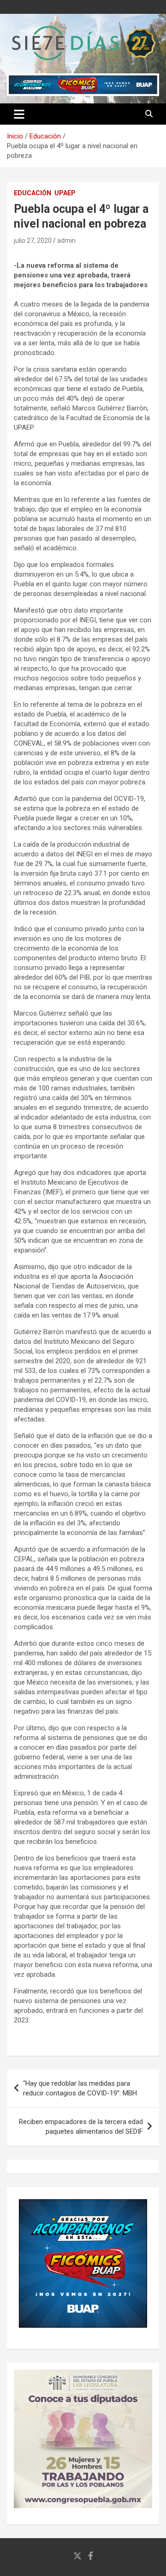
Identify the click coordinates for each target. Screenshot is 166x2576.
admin (66, 241)
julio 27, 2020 (33, 241)
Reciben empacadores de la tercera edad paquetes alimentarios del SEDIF (81, 2127)
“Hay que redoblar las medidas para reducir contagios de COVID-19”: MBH (80, 2088)
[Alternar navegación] (19, 114)
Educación (33, 193)
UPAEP (65, 193)
